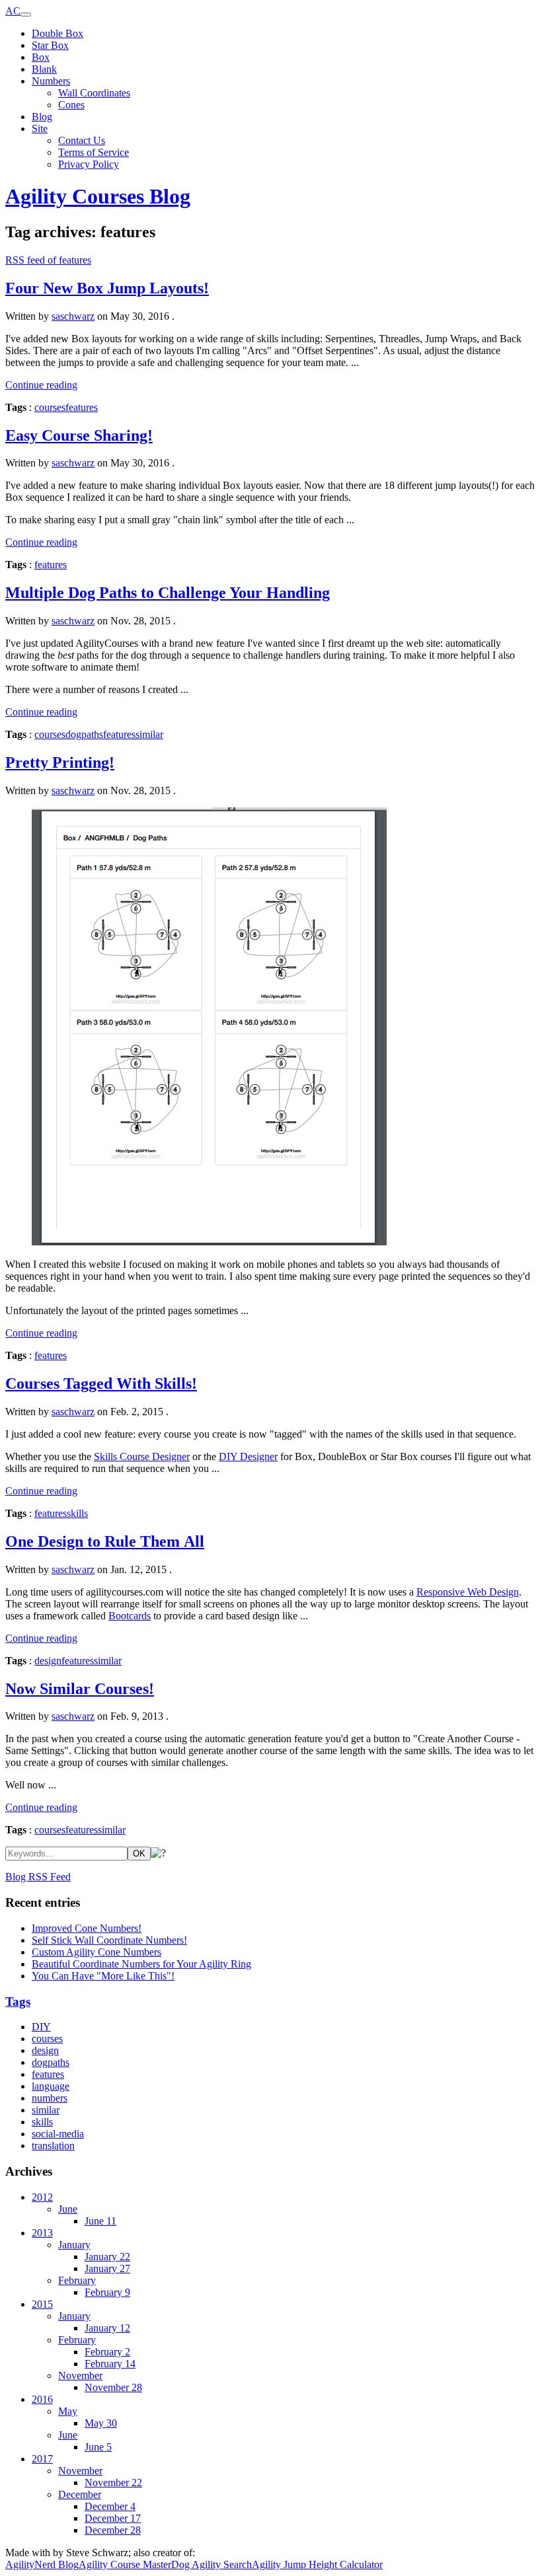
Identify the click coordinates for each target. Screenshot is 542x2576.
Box (41, 57)
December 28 (113, 2530)
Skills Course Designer (142, 1456)
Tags (18, 2002)
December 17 (113, 2518)
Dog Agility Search (212, 2564)
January (74, 2245)
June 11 (100, 2221)
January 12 (107, 2328)
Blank (44, 69)
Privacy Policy (89, 164)
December (80, 2494)
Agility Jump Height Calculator (317, 2564)
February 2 (107, 2352)
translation (53, 2146)
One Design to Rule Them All (105, 1541)
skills (77, 1513)
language (51, 2086)
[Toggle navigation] (26, 15)
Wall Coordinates (94, 93)
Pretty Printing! (60, 762)
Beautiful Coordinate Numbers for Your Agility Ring (141, 1964)
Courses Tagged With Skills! (101, 1383)
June (68, 2209)
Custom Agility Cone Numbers (97, 1952)
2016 (42, 2399)
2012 (42, 2197)
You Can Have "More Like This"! (103, 1976)
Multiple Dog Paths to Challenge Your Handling (168, 593)
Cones (71, 105)
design (48, 1661)
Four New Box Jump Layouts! (107, 288)
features (82, 407)
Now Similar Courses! (80, 1689)
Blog (42, 117)
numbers (50, 2098)
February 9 (107, 2292)
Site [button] (40, 129)
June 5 (98, 2447)
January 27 (107, 2268)
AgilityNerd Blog (42, 2564)
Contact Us (82, 140)
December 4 (110, 2506)
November (80, 2375)
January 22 (107, 2257)
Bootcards (130, 1616)
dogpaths (84, 734)
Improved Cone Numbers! (87, 1928)
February (77, 2280)
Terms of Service (94, 152)
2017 (42, 2459)
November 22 (113, 2483)
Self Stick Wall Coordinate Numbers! (109, 1940)
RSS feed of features (48, 260)
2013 (42, 2233)
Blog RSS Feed (38, 1877)
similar (149, 734)
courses (50, 407)
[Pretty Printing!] (271, 1028)
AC (13, 11)
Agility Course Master (125, 2564)
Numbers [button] (51, 81)
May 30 (101, 2423)
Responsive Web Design (468, 1592)
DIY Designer (248, 1456)
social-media (58, 2134)
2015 (42, 2304)
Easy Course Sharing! (79, 435)
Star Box (50, 45)
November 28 (113, 2387)
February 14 (110, 2364)
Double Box (58, 33)
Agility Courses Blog (98, 196)
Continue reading (41, 385)
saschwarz (73, 316)
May (68, 2411)
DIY (41, 2027)
